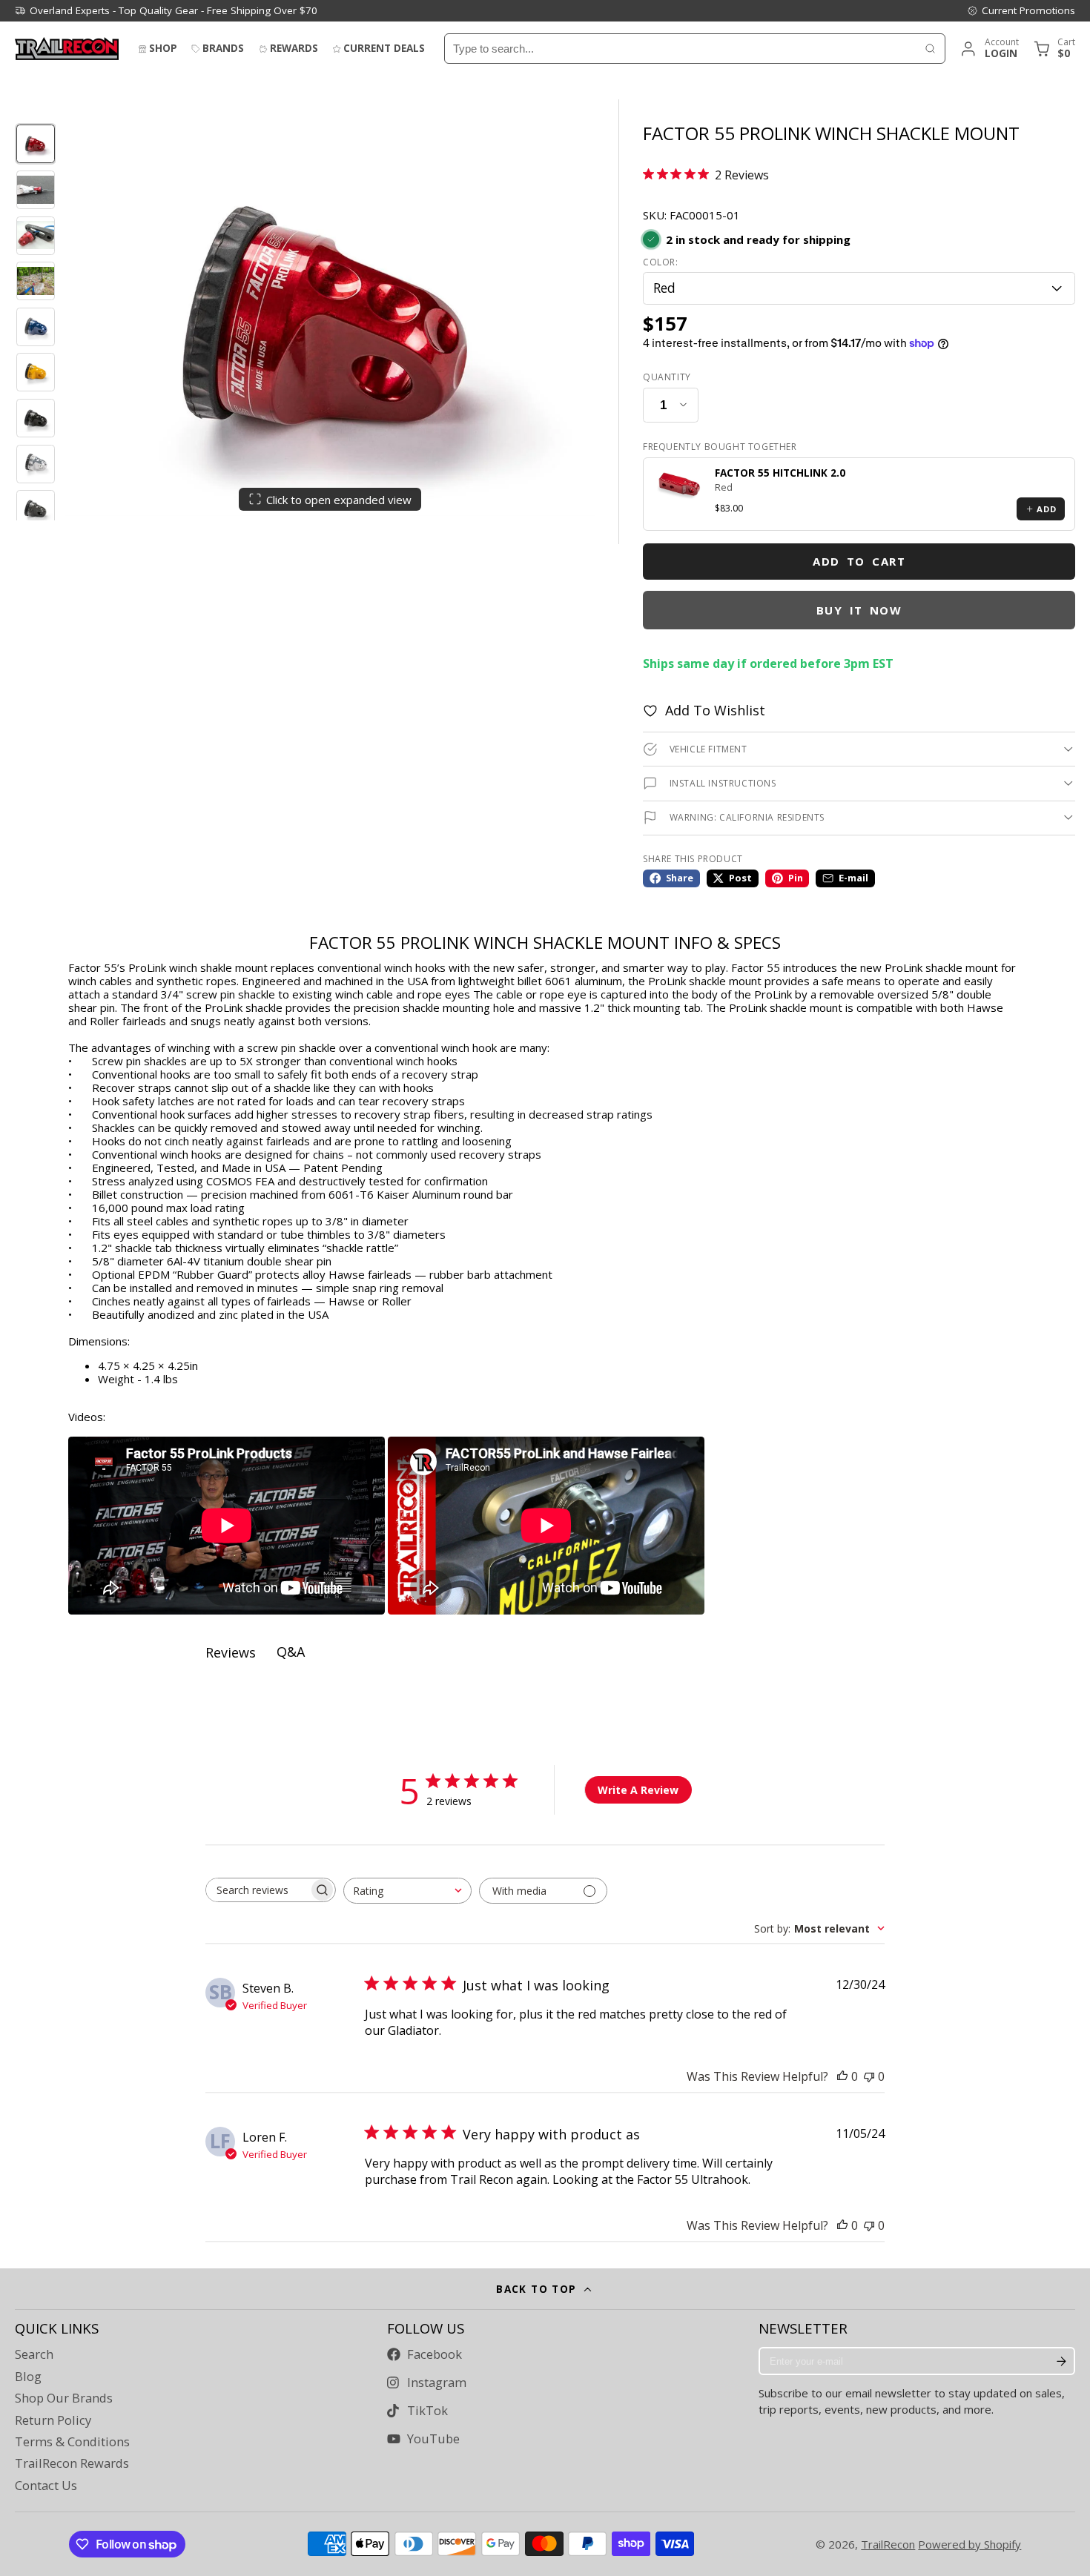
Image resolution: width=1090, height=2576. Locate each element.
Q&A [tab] (291, 1652)
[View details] (679, 485)
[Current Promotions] (1021, 10)
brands (223, 48)
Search (34, 2354)
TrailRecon (888, 2544)
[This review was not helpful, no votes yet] (869, 2076)
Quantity (667, 377)
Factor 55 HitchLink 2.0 (780, 473)
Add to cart (859, 561)
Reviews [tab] (231, 1652)
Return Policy (53, 2420)
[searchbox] (257, 1890)
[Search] (930, 49)
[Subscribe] (1061, 2361)
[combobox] (680, 49)
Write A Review (638, 1790)
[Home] (67, 49)
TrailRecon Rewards (72, 2463)
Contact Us (46, 2486)
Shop (163, 48)
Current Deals (384, 48)
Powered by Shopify (970, 2544)
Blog (28, 2377)
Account (989, 49)
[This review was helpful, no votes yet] (842, 2076)
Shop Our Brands (64, 2398)
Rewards (294, 48)
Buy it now (859, 610)
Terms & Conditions (72, 2442)
